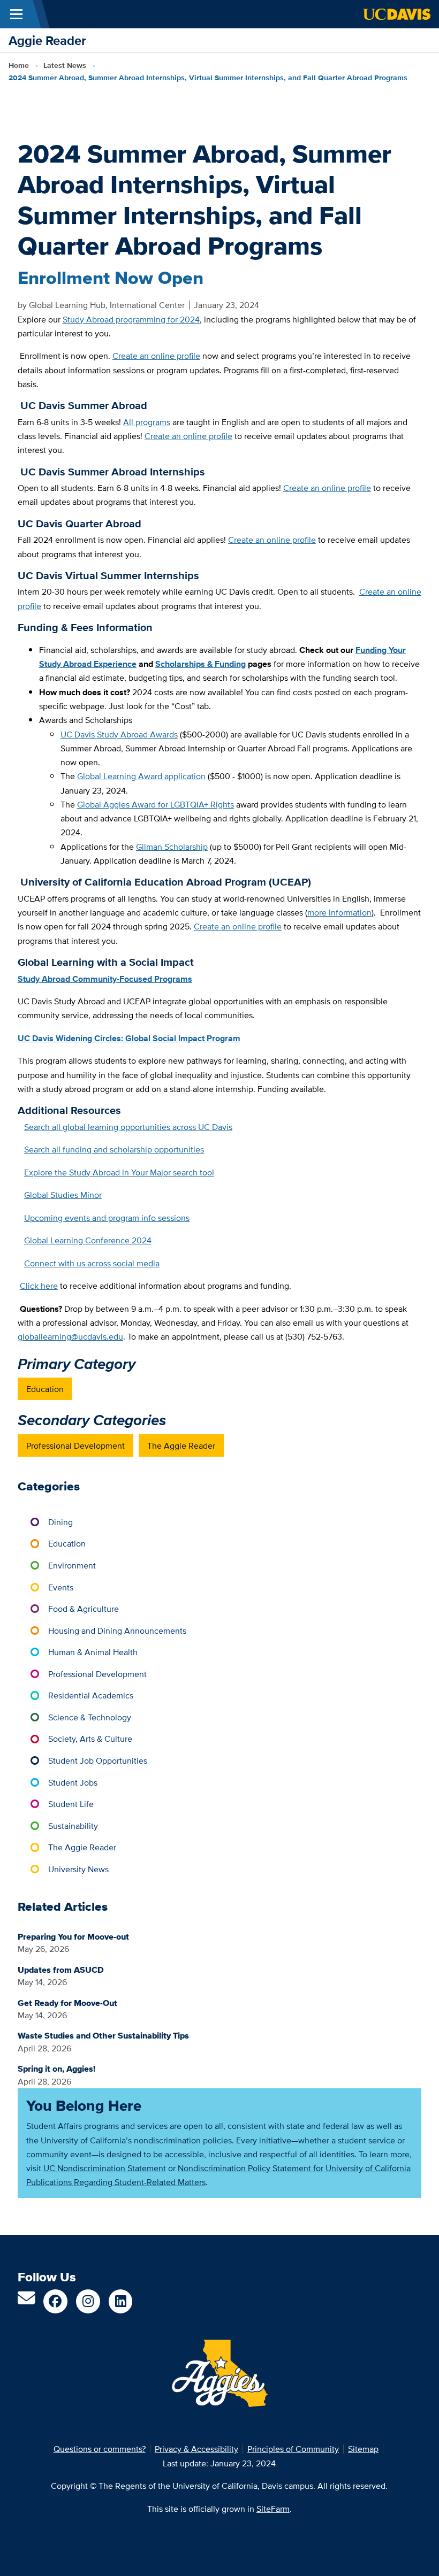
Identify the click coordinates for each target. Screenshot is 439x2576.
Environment (72, 1565)
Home (19, 66)
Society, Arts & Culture (90, 1739)
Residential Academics (91, 1695)
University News (78, 1869)
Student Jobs (73, 1782)
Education (45, 1389)
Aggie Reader (47, 40)
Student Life (71, 1804)
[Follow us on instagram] (88, 2301)
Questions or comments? (100, 2449)
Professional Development (75, 1445)
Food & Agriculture (84, 1609)
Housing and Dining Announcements (117, 1631)
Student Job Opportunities (98, 1760)
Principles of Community (293, 2449)
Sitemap (363, 2449)
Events (61, 1587)
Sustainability (73, 1826)
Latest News (65, 66)
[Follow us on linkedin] (121, 2301)
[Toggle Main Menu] (16, 14)
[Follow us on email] (26, 2301)
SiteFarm (273, 2509)
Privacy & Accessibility (196, 2449)
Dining (60, 1522)
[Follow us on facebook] (55, 2301)
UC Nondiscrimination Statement (105, 2168)
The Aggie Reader (181, 1445)
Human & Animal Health (93, 1652)
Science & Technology (90, 1717)
